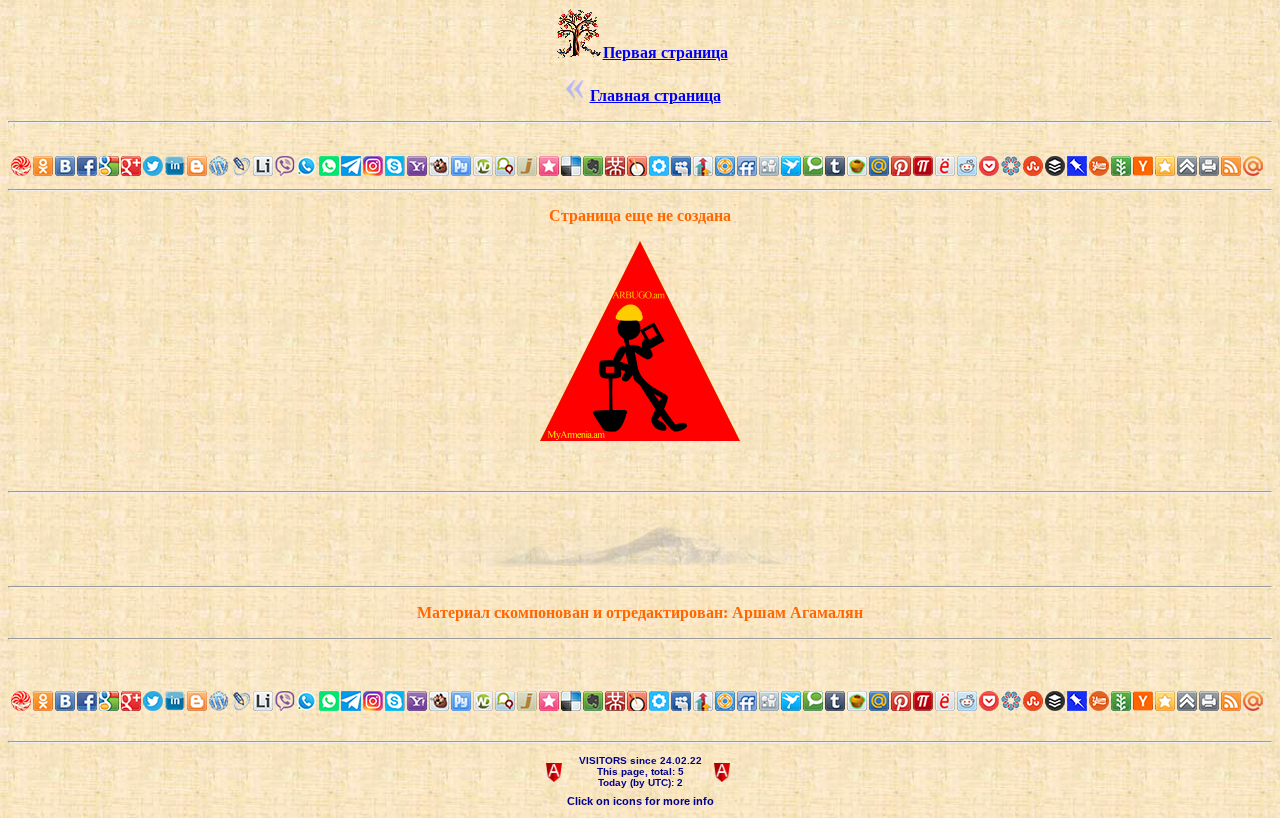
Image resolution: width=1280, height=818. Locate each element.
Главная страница (655, 95)
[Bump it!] (703, 166)
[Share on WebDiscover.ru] (483, 166)
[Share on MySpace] (681, 166)
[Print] (1209, 166)
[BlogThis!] (197, 166)
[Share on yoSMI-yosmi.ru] (945, 166)
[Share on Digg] (769, 166)
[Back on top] (1187, 166)
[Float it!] (725, 166)
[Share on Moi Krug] (417, 166)
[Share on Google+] (131, 166)
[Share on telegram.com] (351, 166)
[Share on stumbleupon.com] (1033, 166)
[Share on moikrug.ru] (659, 166)
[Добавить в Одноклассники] (43, 166)
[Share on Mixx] (637, 166)
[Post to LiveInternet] (263, 166)
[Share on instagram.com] (373, 166)
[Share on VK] (65, 166)
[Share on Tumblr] (835, 166)
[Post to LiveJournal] (241, 166)
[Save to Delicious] (571, 166)
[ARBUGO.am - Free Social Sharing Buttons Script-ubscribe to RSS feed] (21, 166)
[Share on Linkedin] (175, 166)
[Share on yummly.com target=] (1099, 166)
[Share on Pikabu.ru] (857, 166)
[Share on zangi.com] (307, 166)
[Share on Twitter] (153, 166)
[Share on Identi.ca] (505, 166)
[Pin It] (901, 166)
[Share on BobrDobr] (439, 166)
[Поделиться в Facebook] (87, 166)
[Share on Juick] (527, 166)
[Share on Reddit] (967, 166)
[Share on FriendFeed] (747, 166)
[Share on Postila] (923, 166)
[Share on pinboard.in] (1077, 166)
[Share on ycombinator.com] (1143, 166)
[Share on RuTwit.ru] (461, 166)
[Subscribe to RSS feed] (1231, 166)
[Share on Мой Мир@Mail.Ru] (879, 166)
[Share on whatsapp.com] (329, 166)
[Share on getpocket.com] (989, 166)
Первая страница (665, 52)
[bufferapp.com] (1055, 166)
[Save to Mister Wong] (615, 166)
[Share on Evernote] (593, 166)
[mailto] (1253, 166)
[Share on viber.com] (285, 166)
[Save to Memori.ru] (549, 166)
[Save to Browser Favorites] (1165, 166)
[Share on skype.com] (395, 166)
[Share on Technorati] (813, 166)
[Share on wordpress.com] (219, 166)
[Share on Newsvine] (1121, 166)
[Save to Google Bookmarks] (109, 166)
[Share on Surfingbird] (791, 166)
